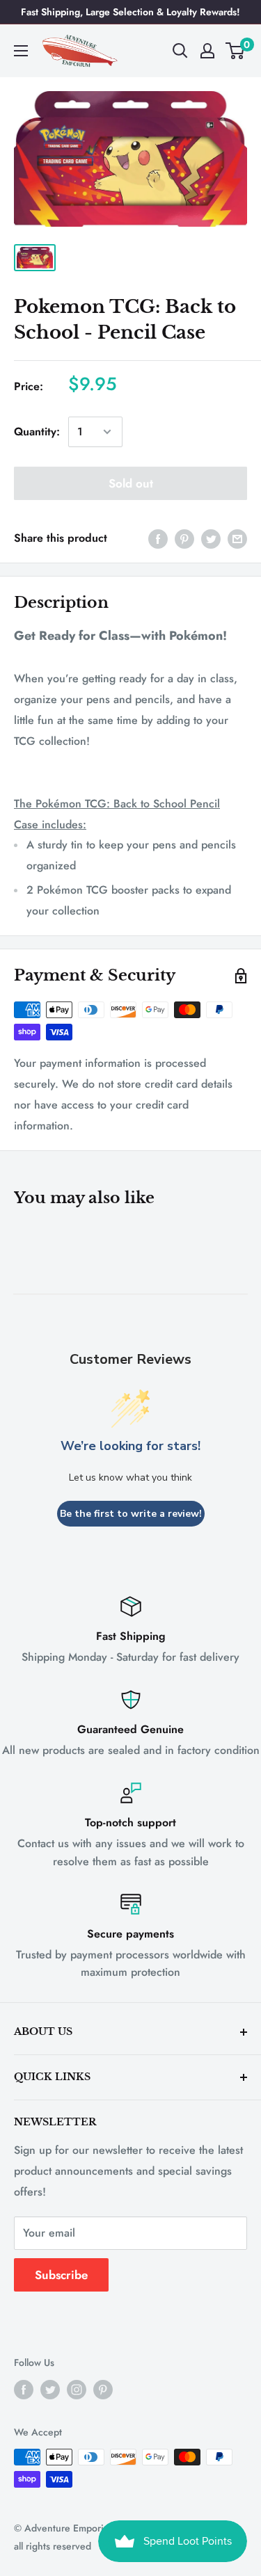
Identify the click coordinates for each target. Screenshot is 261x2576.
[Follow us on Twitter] (50, 2389)
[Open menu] (21, 51)
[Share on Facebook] (158, 538)
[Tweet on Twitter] (211, 538)
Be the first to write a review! (131, 1514)
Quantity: (37, 432)
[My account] (207, 51)
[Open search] (180, 51)
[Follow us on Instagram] (77, 2389)
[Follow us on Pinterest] (103, 2389)
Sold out (131, 483)
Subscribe (61, 2275)
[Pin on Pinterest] (184, 538)
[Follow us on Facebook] (24, 2389)
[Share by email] (237, 538)
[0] (236, 51)
